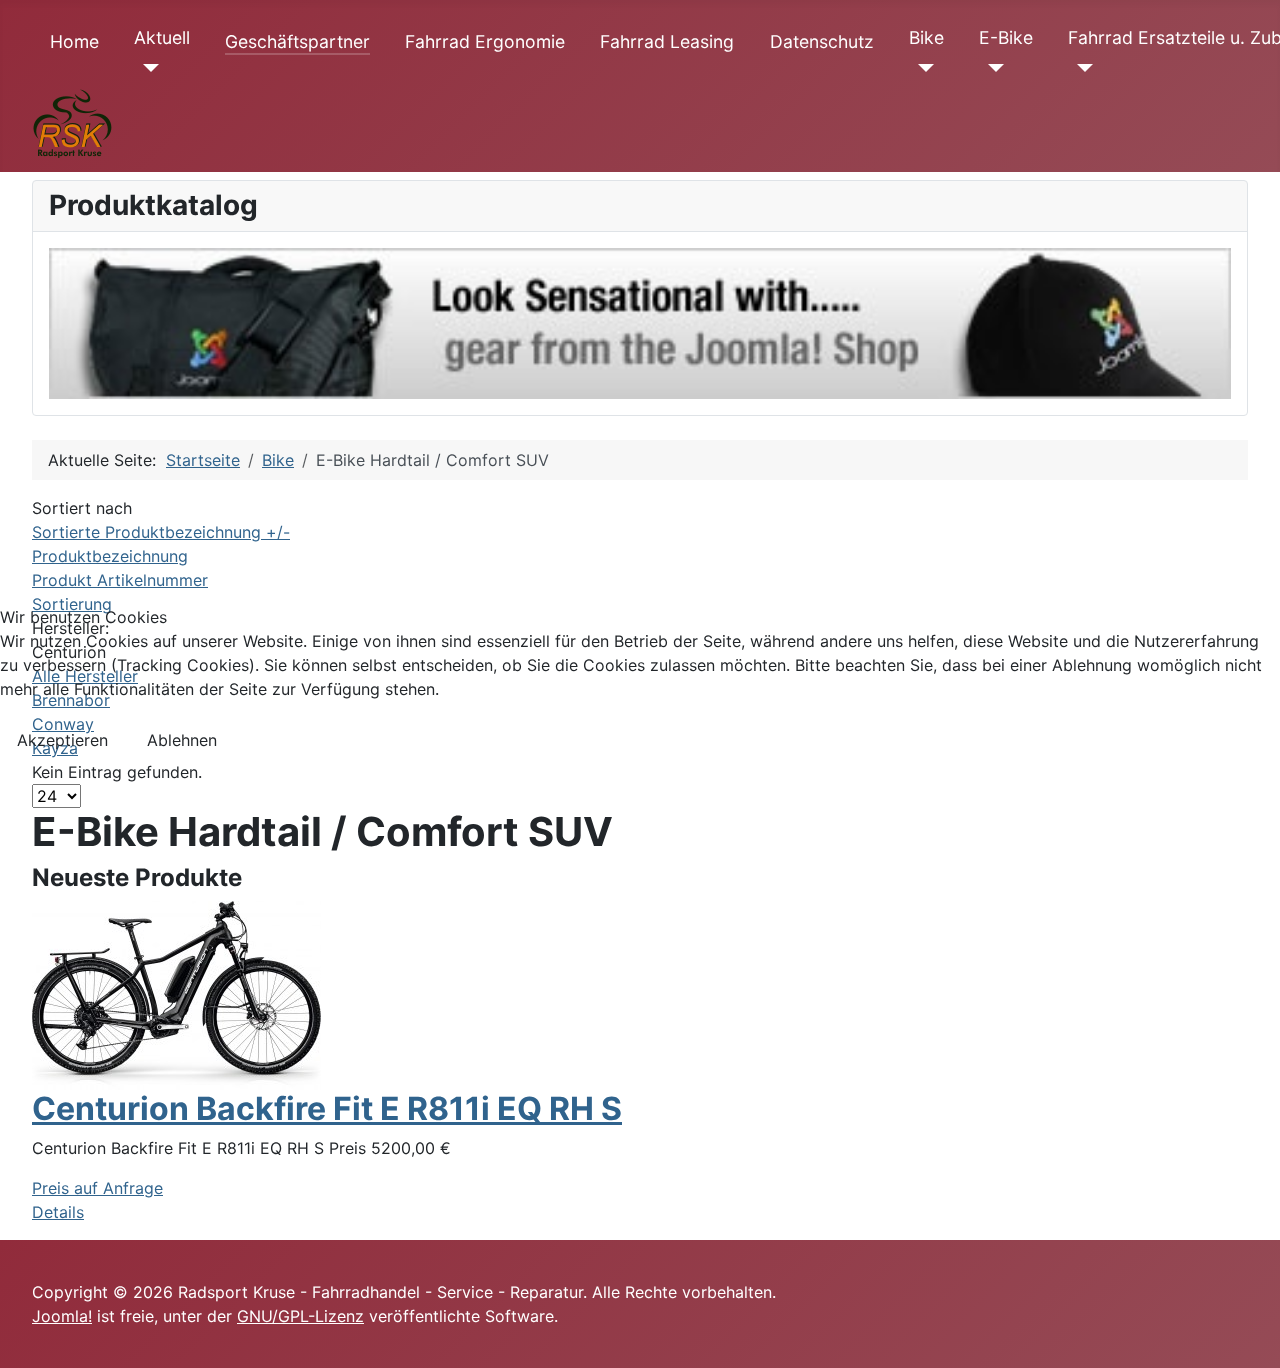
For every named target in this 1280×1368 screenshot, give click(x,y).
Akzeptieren (62, 740)
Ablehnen (182, 740)
